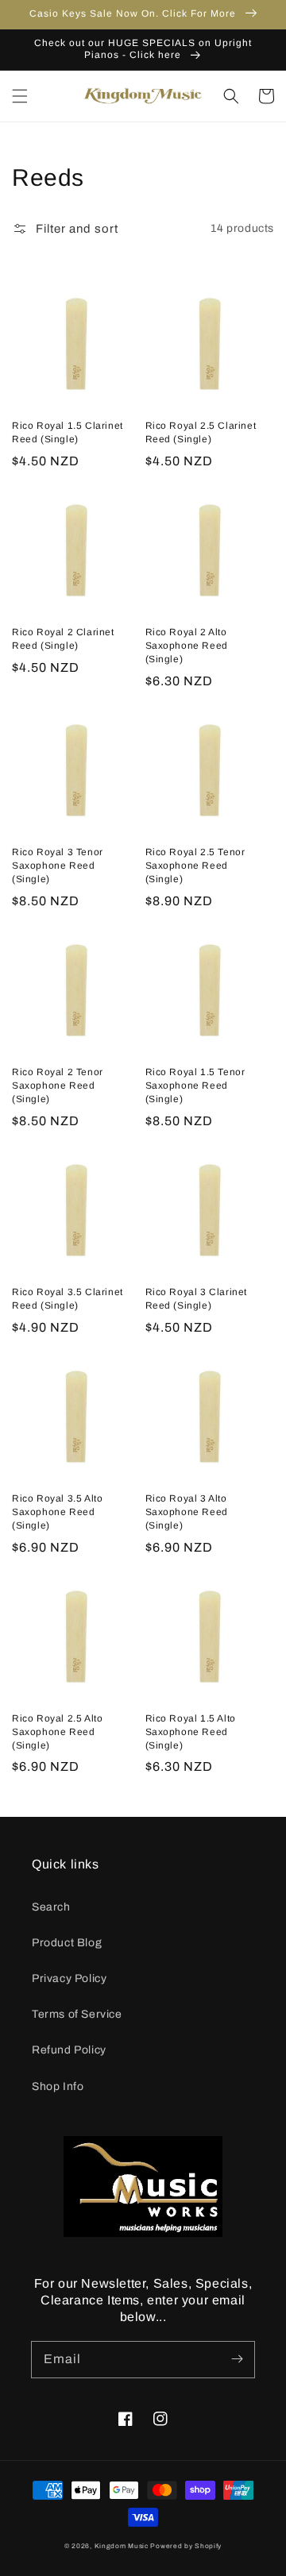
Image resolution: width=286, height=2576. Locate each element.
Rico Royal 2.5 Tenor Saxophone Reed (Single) (195, 866)
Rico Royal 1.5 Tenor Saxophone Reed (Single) (195, 1086)
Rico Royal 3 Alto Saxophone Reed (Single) (187, 1512)
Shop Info (58, 2086)
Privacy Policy (69, 1978)
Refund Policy (69, 2050)
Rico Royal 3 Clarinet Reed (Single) (197, 1299)
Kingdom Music (122, 2546)
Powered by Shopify (186, 2546)
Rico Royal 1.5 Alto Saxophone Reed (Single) (191, 1732)
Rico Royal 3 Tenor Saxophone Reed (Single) (58, 866)
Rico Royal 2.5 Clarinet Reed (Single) (201, 432)
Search (51, 1907)
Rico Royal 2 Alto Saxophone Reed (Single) (187, 646)
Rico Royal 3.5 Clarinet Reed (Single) (68, 1299)
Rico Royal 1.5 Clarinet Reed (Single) (68, 432)
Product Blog (67, 1943)
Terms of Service (77, 2014)
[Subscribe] (237, 2359)
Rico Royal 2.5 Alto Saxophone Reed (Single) (57, 1732)
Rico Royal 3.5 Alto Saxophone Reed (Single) (57, 1512)
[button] (20, 96)
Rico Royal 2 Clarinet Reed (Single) (63, 639)
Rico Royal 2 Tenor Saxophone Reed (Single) (58, 1086)
